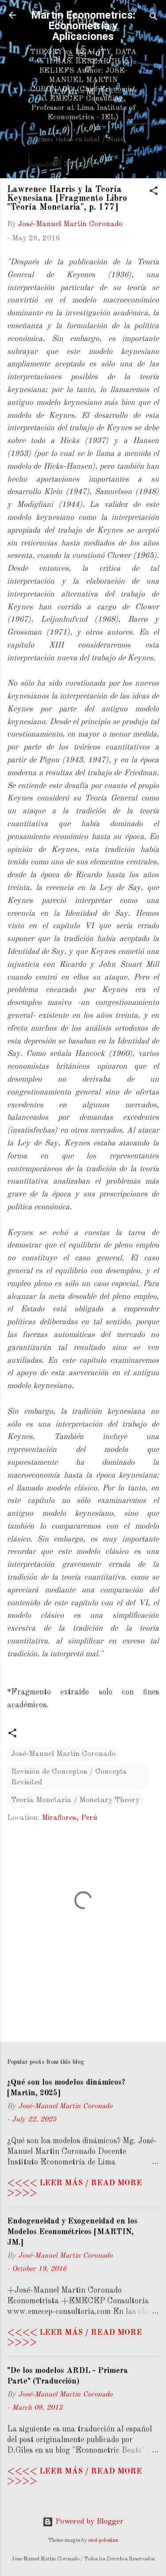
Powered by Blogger (88, 2522)
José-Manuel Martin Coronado (63, 1754)
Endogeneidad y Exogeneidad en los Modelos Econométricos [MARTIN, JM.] (72, 2232)
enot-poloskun (103, 2541)
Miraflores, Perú (69, 1818)
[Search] (154, 18)
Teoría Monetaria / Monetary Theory (75, 1800)
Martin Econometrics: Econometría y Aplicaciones (83, 26)
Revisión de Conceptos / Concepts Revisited (69, 1777)
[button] (154, 192)
